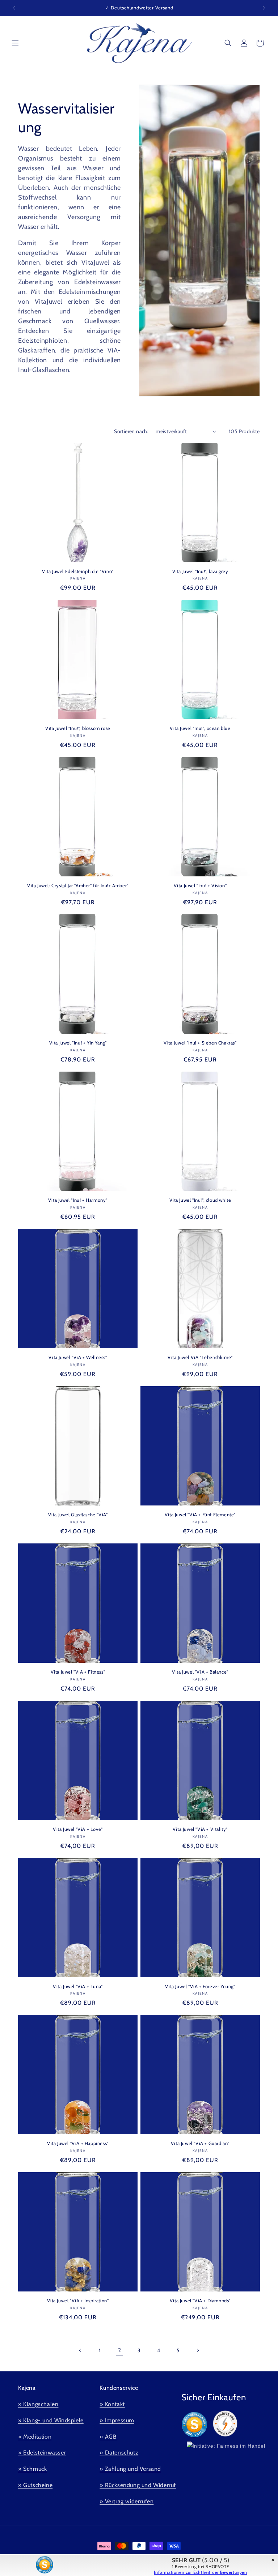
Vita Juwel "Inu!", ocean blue (200, 728)
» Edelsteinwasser (42, 2453)
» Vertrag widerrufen (127, 2501)
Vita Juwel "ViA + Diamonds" (200, 2301)
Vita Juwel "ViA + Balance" (200, 1672)
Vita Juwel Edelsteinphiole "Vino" (78, 571)
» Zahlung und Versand (130, 2469)
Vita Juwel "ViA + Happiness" (78, 2143)
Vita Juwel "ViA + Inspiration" (78, 2301)
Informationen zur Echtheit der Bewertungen (200, 2572)
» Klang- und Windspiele (51, 2420)
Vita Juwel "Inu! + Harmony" (78, 1200)
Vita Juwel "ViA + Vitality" (200, 1829)
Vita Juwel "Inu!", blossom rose (78, 728)
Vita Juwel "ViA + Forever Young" (200, 1986)
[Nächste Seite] (198, 2350)
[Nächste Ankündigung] (264, 8)
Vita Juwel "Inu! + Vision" (200, 885)
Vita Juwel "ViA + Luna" (78, 1986)
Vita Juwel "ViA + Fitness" (78, 1672)
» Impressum (117, 2420)
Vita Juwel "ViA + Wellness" (78, 1357)
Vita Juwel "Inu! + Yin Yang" (78, 1043)
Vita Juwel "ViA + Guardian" (200, 2143)
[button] (15, 43)
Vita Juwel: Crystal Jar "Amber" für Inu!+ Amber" (78, 885)
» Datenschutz (119, 2453)
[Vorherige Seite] (80, 2350)
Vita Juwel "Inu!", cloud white (200, 1200)
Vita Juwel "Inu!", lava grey (200, 571)
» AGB (108, 2437)
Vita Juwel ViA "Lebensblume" (200, 1357)
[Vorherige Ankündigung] (14, 8)
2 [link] (120, 2350)
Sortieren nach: (131, 431)
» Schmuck (32, 2469)
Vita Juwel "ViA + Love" (78, 1829)
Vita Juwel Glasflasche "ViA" (78, 1515)
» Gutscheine (35, 2485)
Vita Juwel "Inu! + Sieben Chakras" (200, 1043)
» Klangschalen (38, 2404)
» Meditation (35, 2437)
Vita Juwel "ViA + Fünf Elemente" (200, 1515)
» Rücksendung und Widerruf (138, 2485)
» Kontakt (112, 2404)
